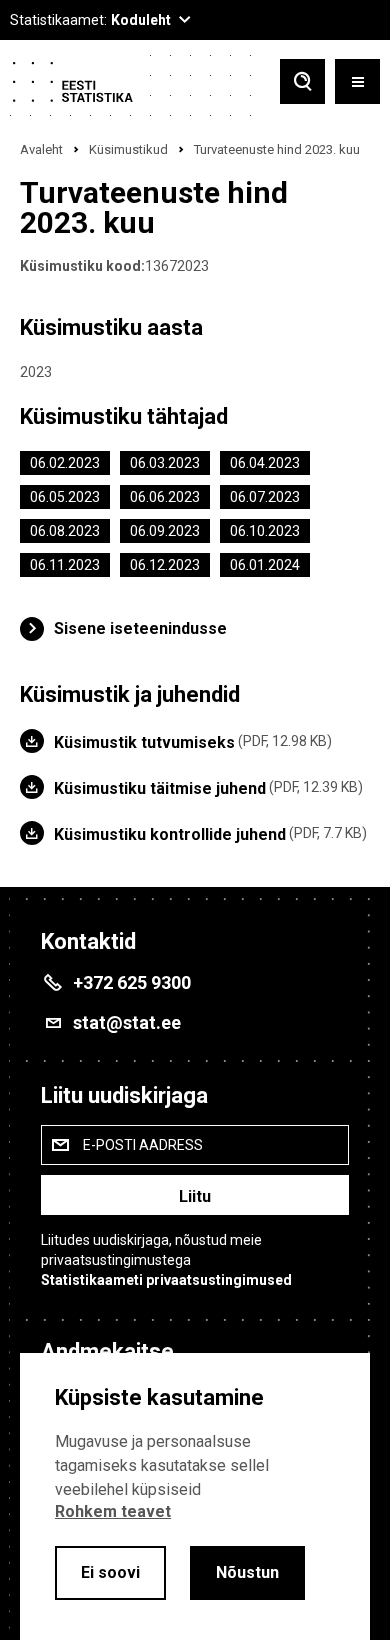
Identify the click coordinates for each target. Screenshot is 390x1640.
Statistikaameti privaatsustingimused (166, 1280)
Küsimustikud (128, 149)
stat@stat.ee (127, 1022)
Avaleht (41, 149)
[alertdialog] (195, 1496)
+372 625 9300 (132, 982)
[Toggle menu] (357, 83)
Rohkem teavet (113, 1511)
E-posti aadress (143, 1145)
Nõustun (247, 1572)
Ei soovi (110, 1572)
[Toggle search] (302, 83)
